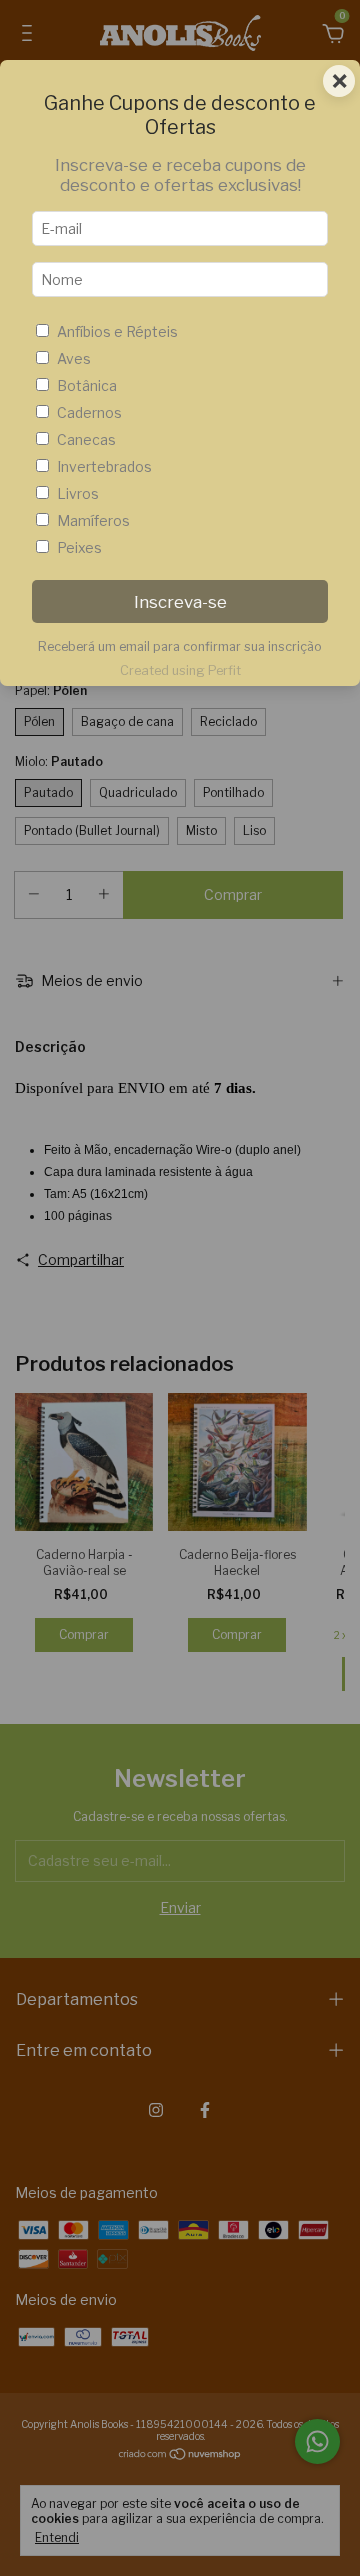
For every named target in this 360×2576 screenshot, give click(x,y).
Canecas (86, 439)
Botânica (87, 385)
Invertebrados (104, 466)
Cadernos (89, 412)
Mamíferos (93, 520)
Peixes (79, 547)
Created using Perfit (180, 670)
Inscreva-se (180, 602)
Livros (78, 493)
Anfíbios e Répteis (117, 331)
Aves (74, 358)
